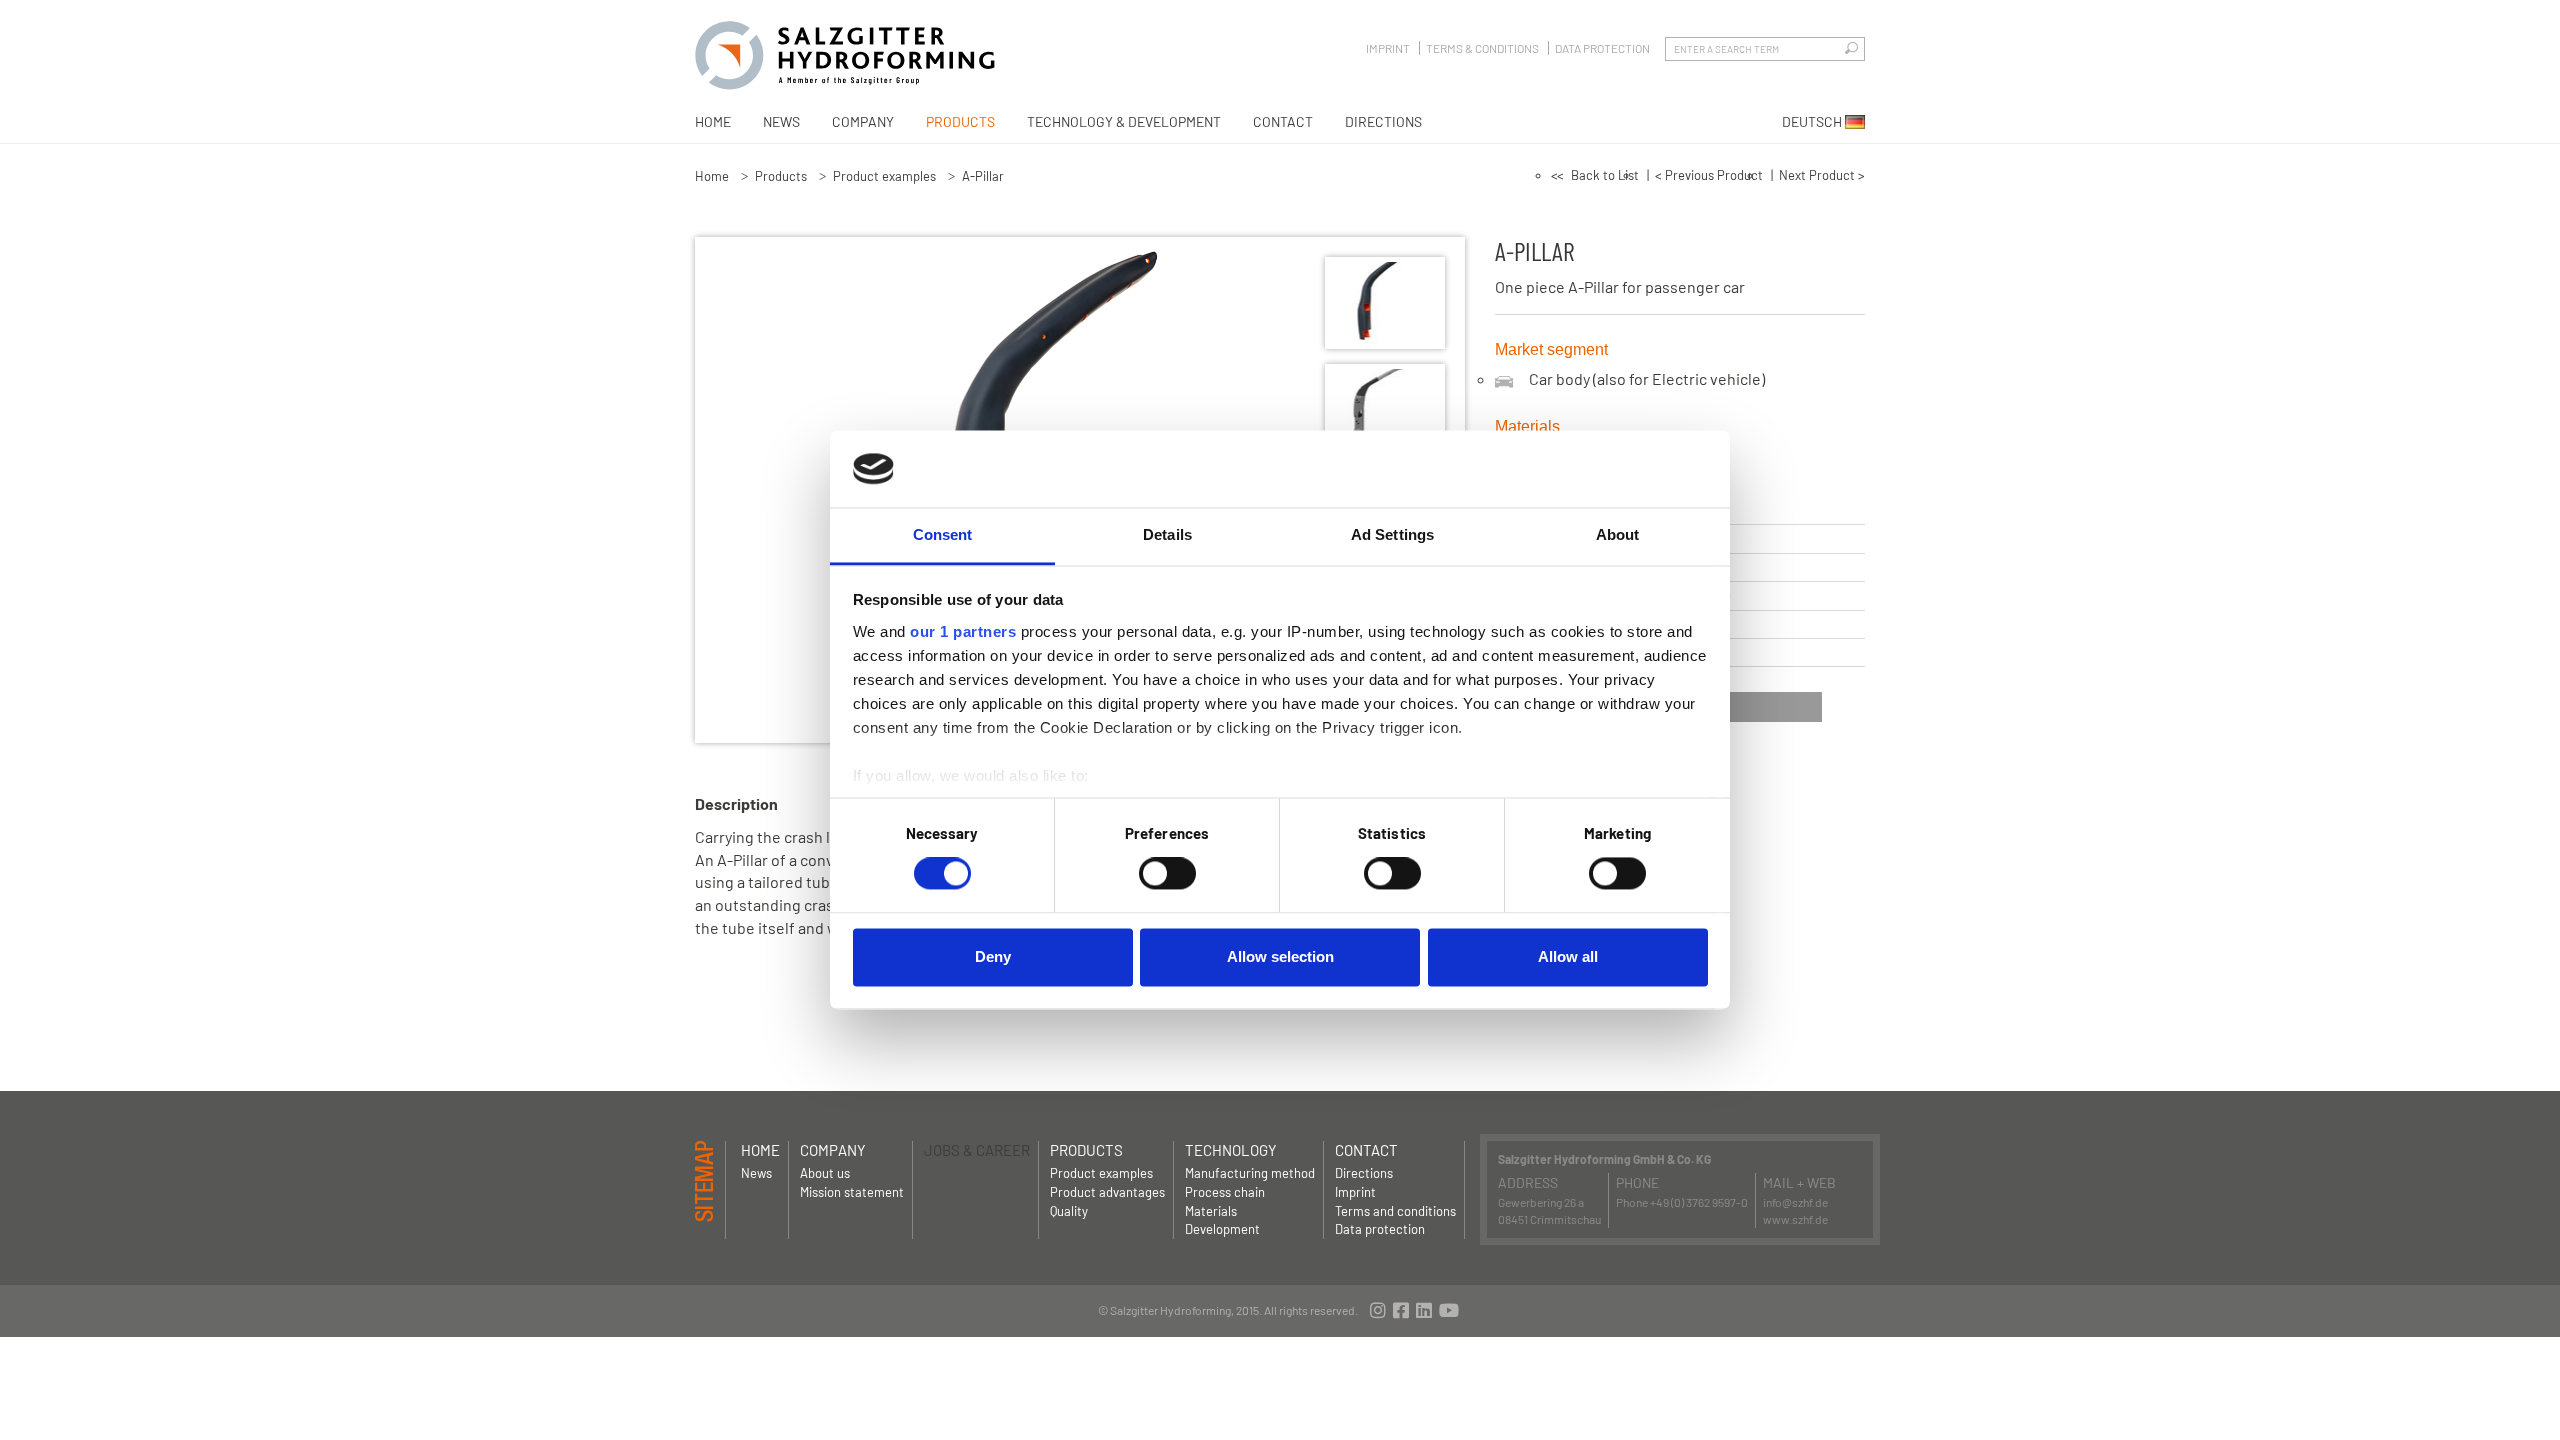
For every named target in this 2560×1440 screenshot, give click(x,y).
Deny (993, 956)
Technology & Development (1124, 121)
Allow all (1568, 956)
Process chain (1225, 1192)
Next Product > (1822, 175)
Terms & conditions (1482, 48)
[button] (1742, 707)
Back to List (1605, 175)
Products (960, 121)
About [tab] (1618, 534)
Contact (1283, 121)
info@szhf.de (1795, 1202)
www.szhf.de (1795, 1219)
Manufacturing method (1250, 1173)
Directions (1383, 121)
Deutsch (1813, 121)
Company (863, 121)
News (781, 121)
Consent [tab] (943, 534)
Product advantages (1107, 1192)
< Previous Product (1709, 175)
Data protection (1602, 48)
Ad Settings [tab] (1392, 534)
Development (1222, 1229)
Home (713, 121)
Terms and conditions (1395, 1211)
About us (825, 1173)
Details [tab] (1167, 534)
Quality (1069, 1211)
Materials (1211, 1211)
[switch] (1167, 874)
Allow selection (1280, 956)
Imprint (1388, 48)
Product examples (884, 176)
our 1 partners (963, 631)
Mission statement (852, 1192)
